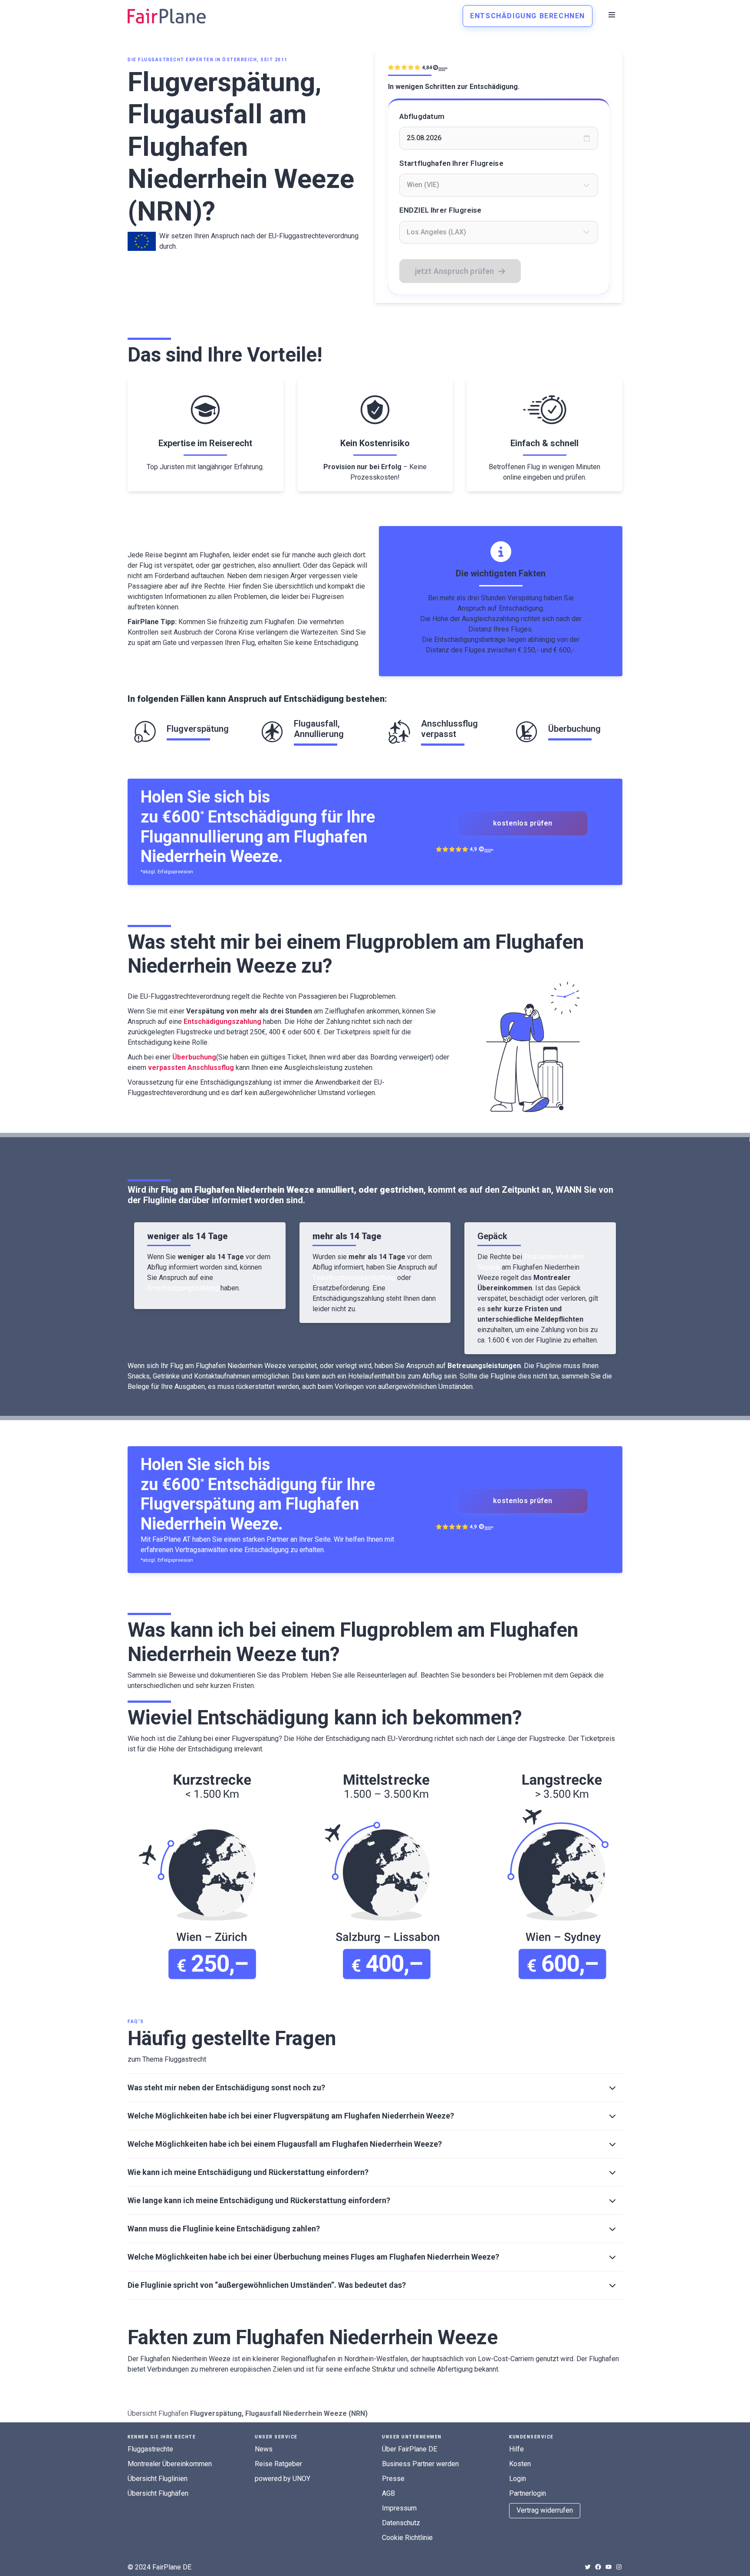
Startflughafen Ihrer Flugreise (451, 163)
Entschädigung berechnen (528, 16)
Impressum (399, 2508)
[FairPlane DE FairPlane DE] (167, 16)
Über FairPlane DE (410, 2449)
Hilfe (516, 2449)
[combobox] (499, 185)
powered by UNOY (283, 2479)
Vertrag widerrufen (545, 2510)
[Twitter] (588, 2567)
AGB (388, 2493)
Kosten (520, 2464)
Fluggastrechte (150, 2449)
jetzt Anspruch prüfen (455, 271)
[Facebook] (598, 2567)
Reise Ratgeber (278, 2464)
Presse (393, 2479)
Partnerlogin (528, 2493)
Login (518, 2479)
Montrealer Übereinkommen (170, 2464)
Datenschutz (401, 2523)
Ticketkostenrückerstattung (354, 1278)
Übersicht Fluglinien (158, 2479)
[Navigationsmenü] (612, 15)
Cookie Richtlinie (407, 2538)
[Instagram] (619, 2567)
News (264, 2449)
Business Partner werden (420, 2464)
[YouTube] (609, 2567)
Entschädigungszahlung (183, 1288)
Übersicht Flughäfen (158, 2413)
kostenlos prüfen (523, 823)
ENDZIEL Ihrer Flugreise (441, 210)
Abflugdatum (422, 116)
